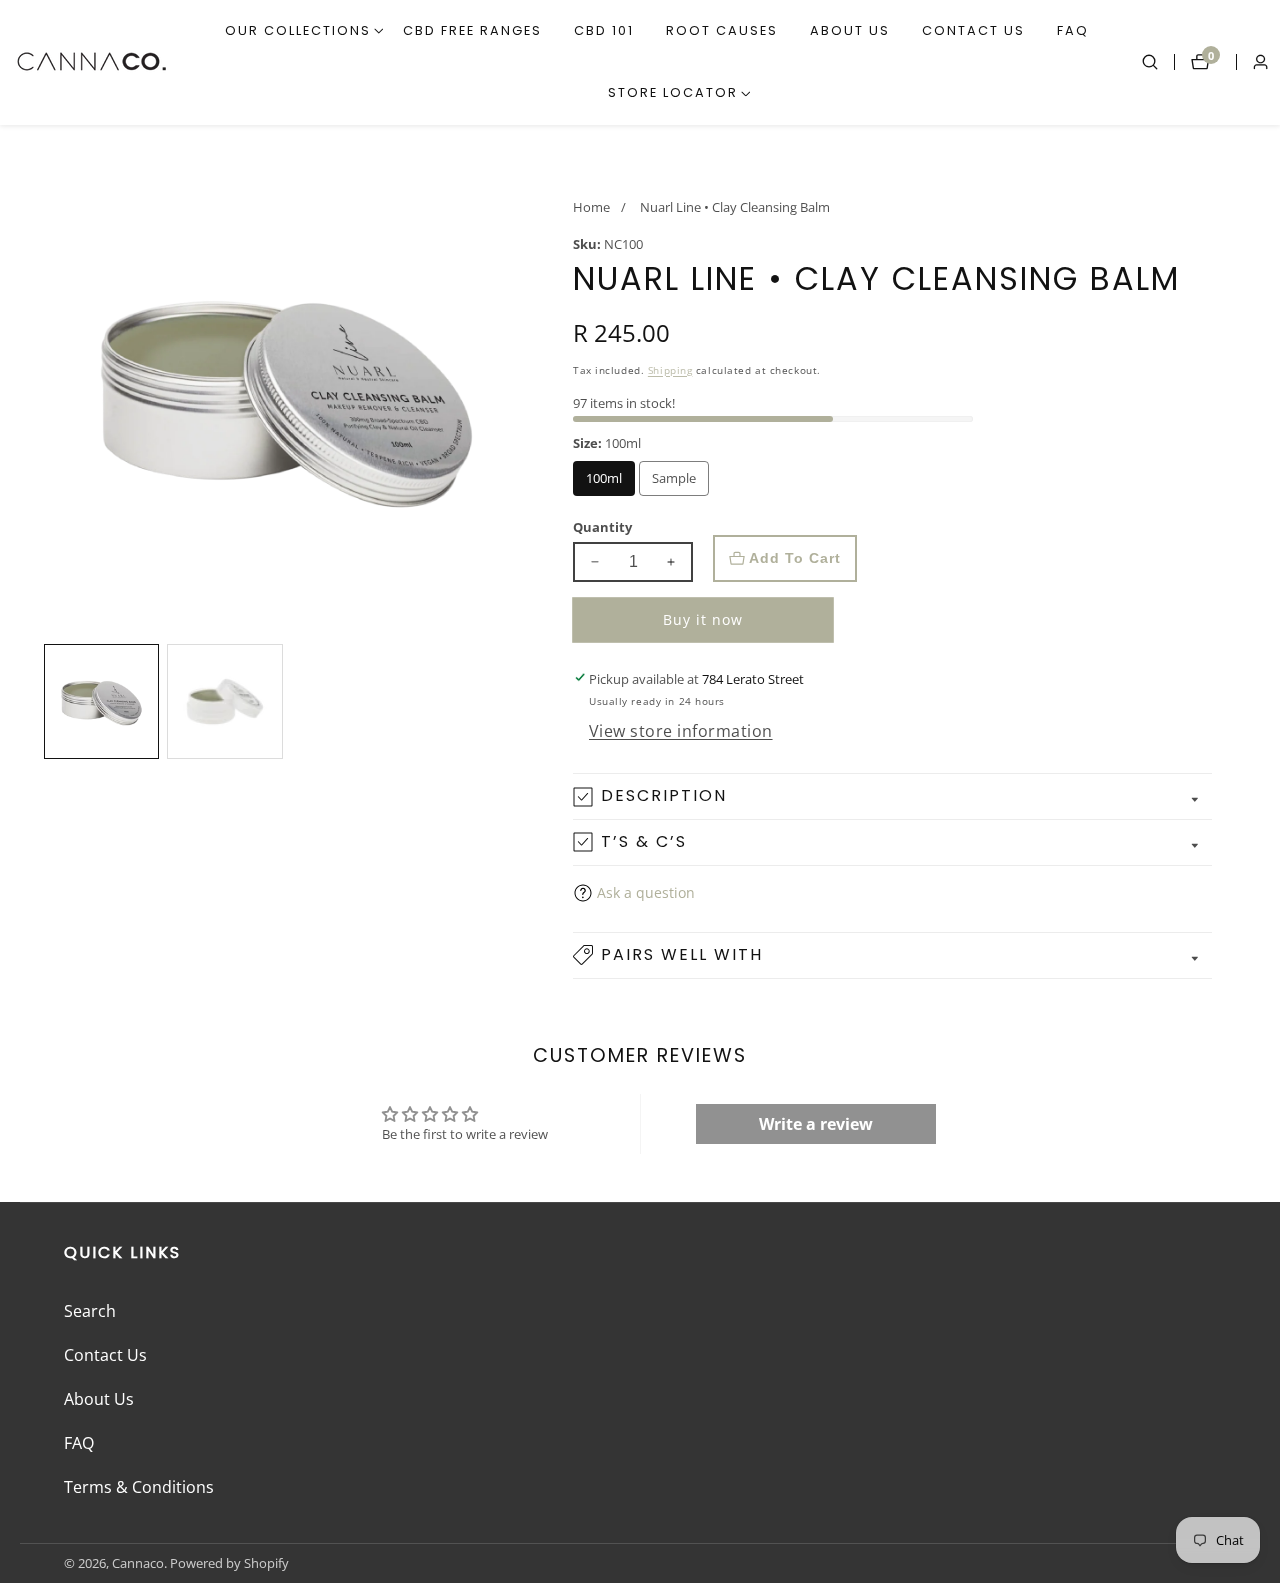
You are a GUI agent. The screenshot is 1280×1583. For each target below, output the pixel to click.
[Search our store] (1158, 62)
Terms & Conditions (139, 1487)
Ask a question (646, 892)
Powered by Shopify (229, 1563)
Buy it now (703, 619)
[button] (298, 31)
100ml (610, 483)
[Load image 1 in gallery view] (101, 701)
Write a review (816, 1124)
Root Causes (722, 30)
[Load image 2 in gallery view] (224, 701)
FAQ (1073, 30)
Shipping (670, 370)
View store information (681, 731)
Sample (680, 483)
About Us (850, 30)
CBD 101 (604, 30)
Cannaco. (139, 1563)
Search (90, 1311)
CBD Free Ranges (472, 30)
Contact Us (973, 30)
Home (591, 207)
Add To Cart (795, 558)
